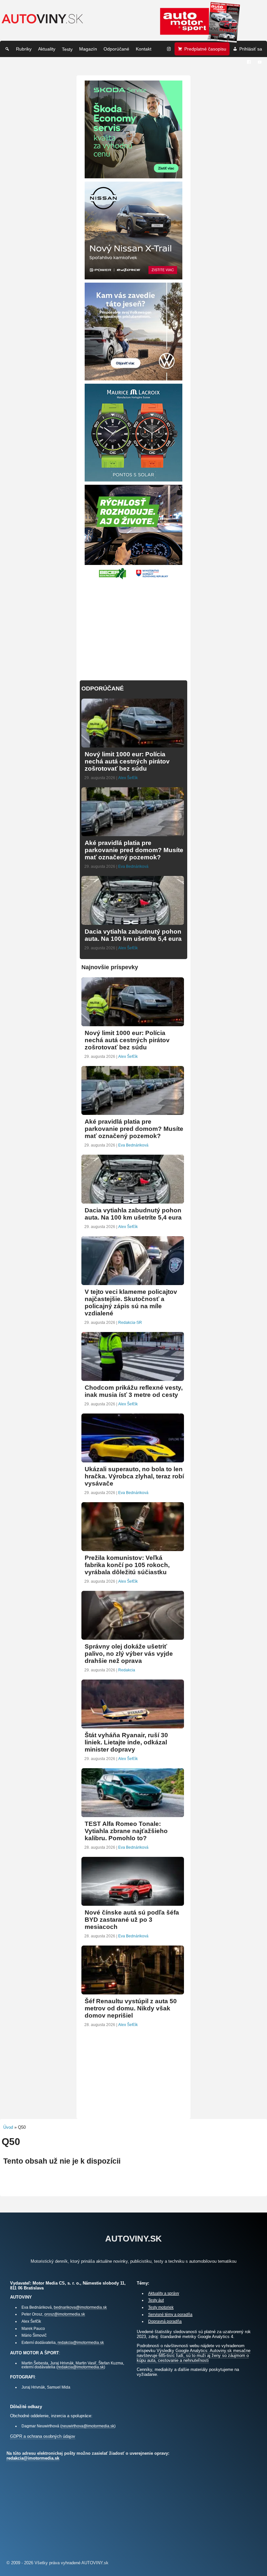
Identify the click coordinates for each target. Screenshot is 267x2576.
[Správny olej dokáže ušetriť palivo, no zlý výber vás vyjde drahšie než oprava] (133, 1637)
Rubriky (24, 49)
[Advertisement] (133, 627)
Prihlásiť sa (251, 49)
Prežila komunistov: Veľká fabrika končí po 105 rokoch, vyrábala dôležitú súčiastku (127, 1565)
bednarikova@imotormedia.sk (80, 2307)
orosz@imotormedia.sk (65, 2314)
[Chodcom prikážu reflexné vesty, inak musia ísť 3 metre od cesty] (133, 1378)
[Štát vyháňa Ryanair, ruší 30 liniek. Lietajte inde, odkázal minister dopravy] (133, 1726)
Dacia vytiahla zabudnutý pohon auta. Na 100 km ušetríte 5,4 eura (133, 935)
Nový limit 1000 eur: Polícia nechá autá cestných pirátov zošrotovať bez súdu (127, 761)
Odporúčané (116, 49)
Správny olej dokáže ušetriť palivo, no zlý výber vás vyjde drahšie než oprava (129, 1654)
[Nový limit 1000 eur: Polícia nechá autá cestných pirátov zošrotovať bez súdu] (133, 745)
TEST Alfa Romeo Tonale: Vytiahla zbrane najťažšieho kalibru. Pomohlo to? (126, 1831)
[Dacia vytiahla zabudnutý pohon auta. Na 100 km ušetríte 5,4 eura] (133, 922)
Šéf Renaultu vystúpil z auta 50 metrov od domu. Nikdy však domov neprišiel (131, 2008)
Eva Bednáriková (133, 866)
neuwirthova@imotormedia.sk (88, 2426)
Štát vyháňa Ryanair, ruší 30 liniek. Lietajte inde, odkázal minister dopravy (126, 1742)
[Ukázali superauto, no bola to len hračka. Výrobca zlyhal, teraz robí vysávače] (133, 1460)
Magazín (88, 49)
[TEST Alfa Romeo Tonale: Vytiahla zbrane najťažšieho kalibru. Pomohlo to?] (133, 1814)
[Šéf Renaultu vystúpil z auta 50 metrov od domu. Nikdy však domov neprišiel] (133, 1992)
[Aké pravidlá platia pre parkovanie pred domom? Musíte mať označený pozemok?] (133, 833)
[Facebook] (249, 62)
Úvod (8, 2127)
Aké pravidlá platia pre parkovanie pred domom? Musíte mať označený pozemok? (134, 850)
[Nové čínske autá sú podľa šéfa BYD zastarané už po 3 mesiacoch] (133, 1903)
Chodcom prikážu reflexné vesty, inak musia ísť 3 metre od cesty (134, 1391)
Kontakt (144, 49)
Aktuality (47, 49)
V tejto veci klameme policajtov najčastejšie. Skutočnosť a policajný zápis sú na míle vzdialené (131, 1303)
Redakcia (127, 1670)
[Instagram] (169, 49)
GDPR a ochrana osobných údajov (43, 2436)
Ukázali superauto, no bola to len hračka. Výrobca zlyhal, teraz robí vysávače (134, 1476)
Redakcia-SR (130, 1323)
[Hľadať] (7, 49)
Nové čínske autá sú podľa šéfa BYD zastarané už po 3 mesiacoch (132, 1920)
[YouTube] (260, 62)
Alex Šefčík (128, 778)
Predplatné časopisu (205, 49)
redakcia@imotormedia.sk (81, 2342)
